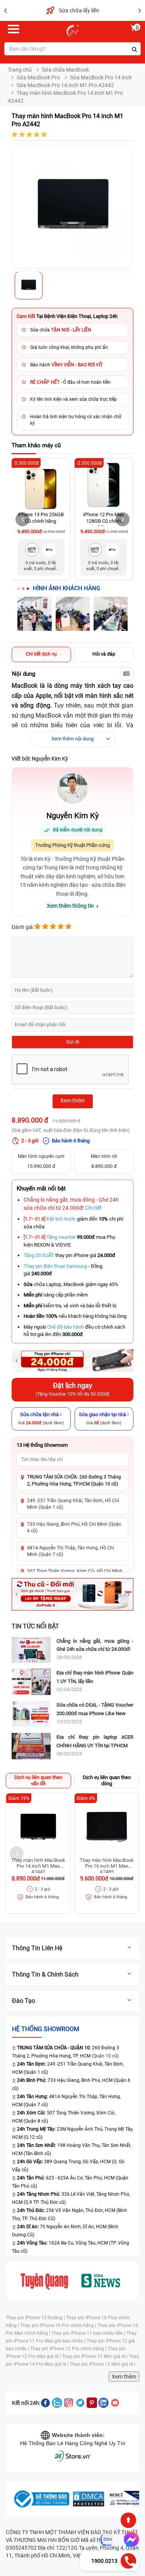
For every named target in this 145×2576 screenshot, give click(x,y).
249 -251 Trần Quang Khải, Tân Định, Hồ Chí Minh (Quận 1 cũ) (73, 1504)
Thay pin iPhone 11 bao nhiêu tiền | (89, 2333)
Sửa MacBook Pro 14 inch (101, 77)
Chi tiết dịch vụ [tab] (41, 654)
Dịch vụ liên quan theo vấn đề (38, 1780)
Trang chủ (20, 70)
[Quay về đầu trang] (128, 2520)
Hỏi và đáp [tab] (104, 654)
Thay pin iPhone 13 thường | (36, 2318)
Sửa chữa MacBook (65, 70)
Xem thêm (124, 2377)
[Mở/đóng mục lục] (126, 674)
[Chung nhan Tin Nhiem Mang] (126, 2499)
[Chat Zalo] (107, 2540)
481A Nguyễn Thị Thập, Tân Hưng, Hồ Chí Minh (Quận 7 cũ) (71, 1551)
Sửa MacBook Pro (38, 77)
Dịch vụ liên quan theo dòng (107, 1780)
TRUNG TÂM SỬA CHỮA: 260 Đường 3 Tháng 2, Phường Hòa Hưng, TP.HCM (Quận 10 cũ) (74, 1480)
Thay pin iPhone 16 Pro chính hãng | (59, 2325)
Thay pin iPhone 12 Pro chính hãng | (69, 2349)
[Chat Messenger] (130, 2540)
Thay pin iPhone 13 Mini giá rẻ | (102, 2364)
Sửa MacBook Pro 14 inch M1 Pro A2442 (65, 85)
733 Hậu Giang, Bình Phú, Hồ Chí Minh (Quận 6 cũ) (74, 1528)
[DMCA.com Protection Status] (89, 2499)
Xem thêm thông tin (70, 906)
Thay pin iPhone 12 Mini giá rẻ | (95, 2356)
